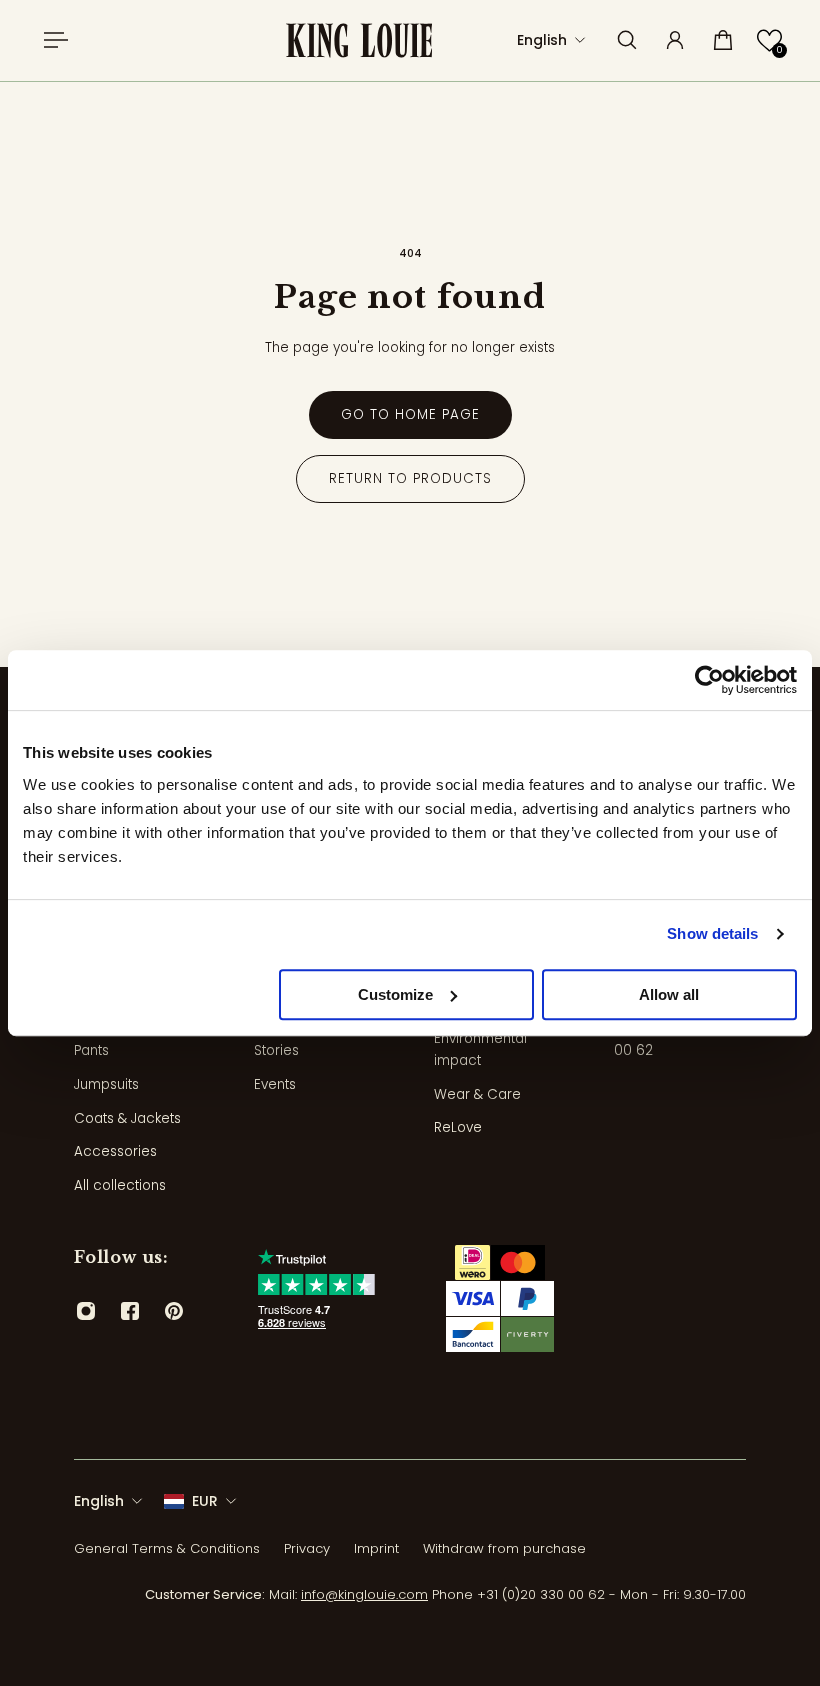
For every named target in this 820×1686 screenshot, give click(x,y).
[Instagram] (86, 1311)
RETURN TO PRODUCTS (410, 478)
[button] (769, 40)
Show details (712, 933)
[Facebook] (130, 1311)
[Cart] (723, 40)
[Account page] (675, 40)
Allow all (669, 994)
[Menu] (52, 40)
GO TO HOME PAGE (410, 414)
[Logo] (359, 40)
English (99, 1501)
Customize (395, 994)
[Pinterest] (174, 1311)
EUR (205, 1501)
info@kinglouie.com (364, 1594)
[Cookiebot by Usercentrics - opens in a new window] (709, 680)
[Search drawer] (627, 40)
